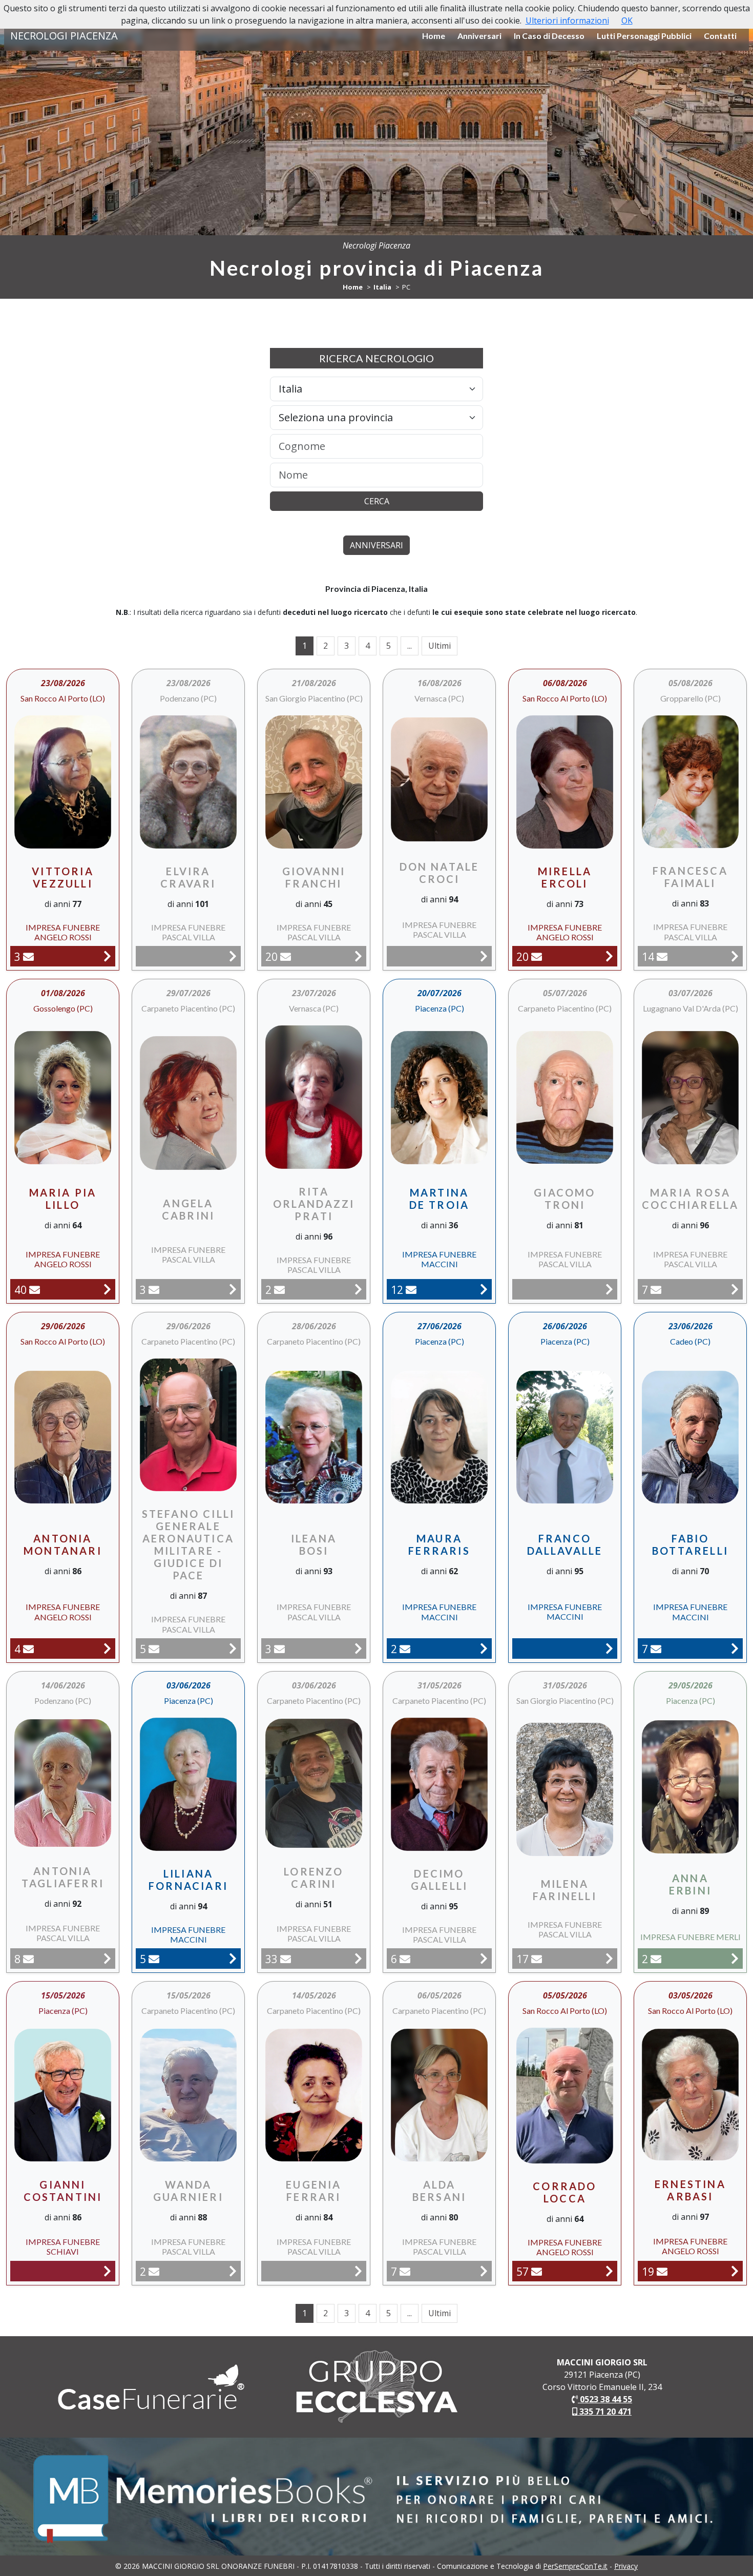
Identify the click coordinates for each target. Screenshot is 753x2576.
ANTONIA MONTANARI (63, 1544)
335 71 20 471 (604, 2412)
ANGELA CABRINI (188, 1209)
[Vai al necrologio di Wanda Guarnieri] (233, 2271)
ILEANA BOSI (314, 1544)
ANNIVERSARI (376, 545)
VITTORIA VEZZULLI (63, 877)
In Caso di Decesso (549, 36)
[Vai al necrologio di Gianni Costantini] (107, 2271)
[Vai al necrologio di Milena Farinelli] (609, 1958)
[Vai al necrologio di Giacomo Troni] (609, 1289)
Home (434, 36)
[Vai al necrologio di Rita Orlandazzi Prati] (358, 1289)
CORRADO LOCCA (564, 2192)
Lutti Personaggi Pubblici (644, 36)
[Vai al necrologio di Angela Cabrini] (233, 1289)
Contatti (720, 36)
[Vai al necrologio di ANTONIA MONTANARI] (107, 1648)
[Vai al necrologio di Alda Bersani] (484, 2271)
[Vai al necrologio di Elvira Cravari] (233, 956)
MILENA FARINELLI (565, 1890)
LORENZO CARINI (313, 1878)
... (410, 646)
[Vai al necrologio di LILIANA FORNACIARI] (233, 1958)
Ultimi (440, 646)
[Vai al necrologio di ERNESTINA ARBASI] (735, 2271)
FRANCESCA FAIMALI (690, 877)
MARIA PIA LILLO (63, 1199)
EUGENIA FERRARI (313, 2191)
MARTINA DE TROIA (440, 1199)
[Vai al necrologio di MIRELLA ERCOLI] (609, 956)
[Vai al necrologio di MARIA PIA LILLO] (107, 1289)
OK (627, 20)
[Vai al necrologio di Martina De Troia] (484, 1289)
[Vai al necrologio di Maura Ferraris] (484, 1648)
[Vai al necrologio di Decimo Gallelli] (484, 1958)
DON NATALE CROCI (440, 873)
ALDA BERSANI (439, 2191)
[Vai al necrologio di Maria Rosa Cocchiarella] (735, 1289)
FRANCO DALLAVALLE (565, 1544)
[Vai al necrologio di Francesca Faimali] (735, 956)
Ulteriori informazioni (567, 20)
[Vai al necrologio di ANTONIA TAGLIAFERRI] (107, 1958)
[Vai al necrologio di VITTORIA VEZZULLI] (107, 956)
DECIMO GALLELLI (440, 1880)
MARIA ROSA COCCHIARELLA (690, 1199)
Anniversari (479, 36)
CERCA (377, 501)
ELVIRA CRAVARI (188, 877)
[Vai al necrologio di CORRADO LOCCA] (609, 2271)
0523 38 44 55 (605, 2399)
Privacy (626, 2566)
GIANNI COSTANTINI (63, 2191)
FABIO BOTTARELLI (690, 1544)
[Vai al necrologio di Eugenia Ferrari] (358, 2271)
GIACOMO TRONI (564, 1199)
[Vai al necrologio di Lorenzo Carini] (358, 1958)
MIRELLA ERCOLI (565, 877)
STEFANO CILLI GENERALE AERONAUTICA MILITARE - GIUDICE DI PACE (189, 1544)
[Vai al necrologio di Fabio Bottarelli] (735, 1648)
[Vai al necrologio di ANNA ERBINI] (735, 1958)
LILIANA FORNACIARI (188, 1880)
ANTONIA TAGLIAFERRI (63, 1877)
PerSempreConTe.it (575, 2566)
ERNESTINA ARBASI (690, 2190)
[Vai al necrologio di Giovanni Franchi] (358, 956)
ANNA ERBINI (690, 1884)
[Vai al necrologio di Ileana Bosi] (358, 1648)
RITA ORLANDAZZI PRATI (314, 1204)
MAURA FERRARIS (439, 1544)
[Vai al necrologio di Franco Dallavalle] (609, 1648)
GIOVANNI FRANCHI (314, 877)
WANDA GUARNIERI (188, 2191)
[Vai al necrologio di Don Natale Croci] (484, 956)
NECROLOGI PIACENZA (64, 36)
